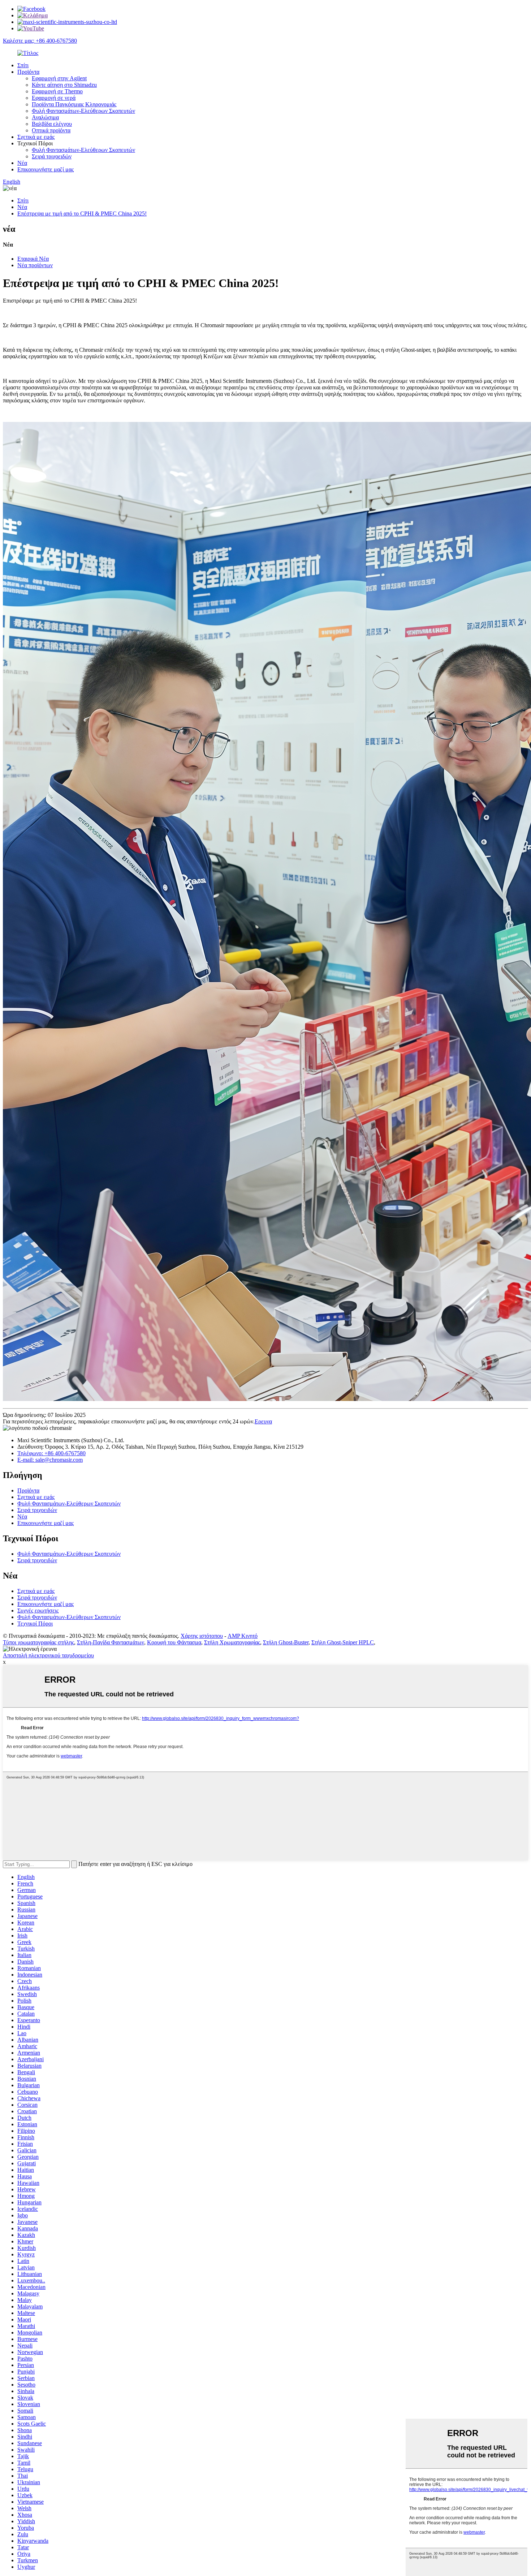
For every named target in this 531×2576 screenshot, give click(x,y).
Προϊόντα (28, 72)
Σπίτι (23, 65)
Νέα (22, 163)
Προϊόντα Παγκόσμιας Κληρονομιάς (74, 104)
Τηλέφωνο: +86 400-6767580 (51, 1453)
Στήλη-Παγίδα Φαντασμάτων (111, 1642)
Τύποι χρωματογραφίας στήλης (38, 1642)
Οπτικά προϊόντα (51, 130)
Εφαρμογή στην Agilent (59, 78)
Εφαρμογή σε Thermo (57, 91)
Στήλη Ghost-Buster (286, 1642)
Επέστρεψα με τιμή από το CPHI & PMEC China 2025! (82, 213)
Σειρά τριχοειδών (52, 156)
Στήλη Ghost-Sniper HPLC (343, 1642)
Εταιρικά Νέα (33, 259)
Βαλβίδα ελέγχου (52, 124)
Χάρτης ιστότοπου (202, 1636)
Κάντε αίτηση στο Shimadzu (64, 85)
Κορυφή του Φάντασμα (174, 1642)
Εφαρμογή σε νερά (54, 98)
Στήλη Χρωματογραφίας (232, 1642)
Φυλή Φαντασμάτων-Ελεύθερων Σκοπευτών (83, 111)
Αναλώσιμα (45, 117)
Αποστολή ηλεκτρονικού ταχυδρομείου (48, 1655)
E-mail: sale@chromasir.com (50, 1460)
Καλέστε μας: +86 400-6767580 (40, 41)
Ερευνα (263, 1421)
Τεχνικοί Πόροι (35, 1624)
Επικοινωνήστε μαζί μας (46, 169)
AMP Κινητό (243, 1636)
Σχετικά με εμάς (36, 137)
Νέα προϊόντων (35, 265)
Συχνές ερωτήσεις (38, 1610)
